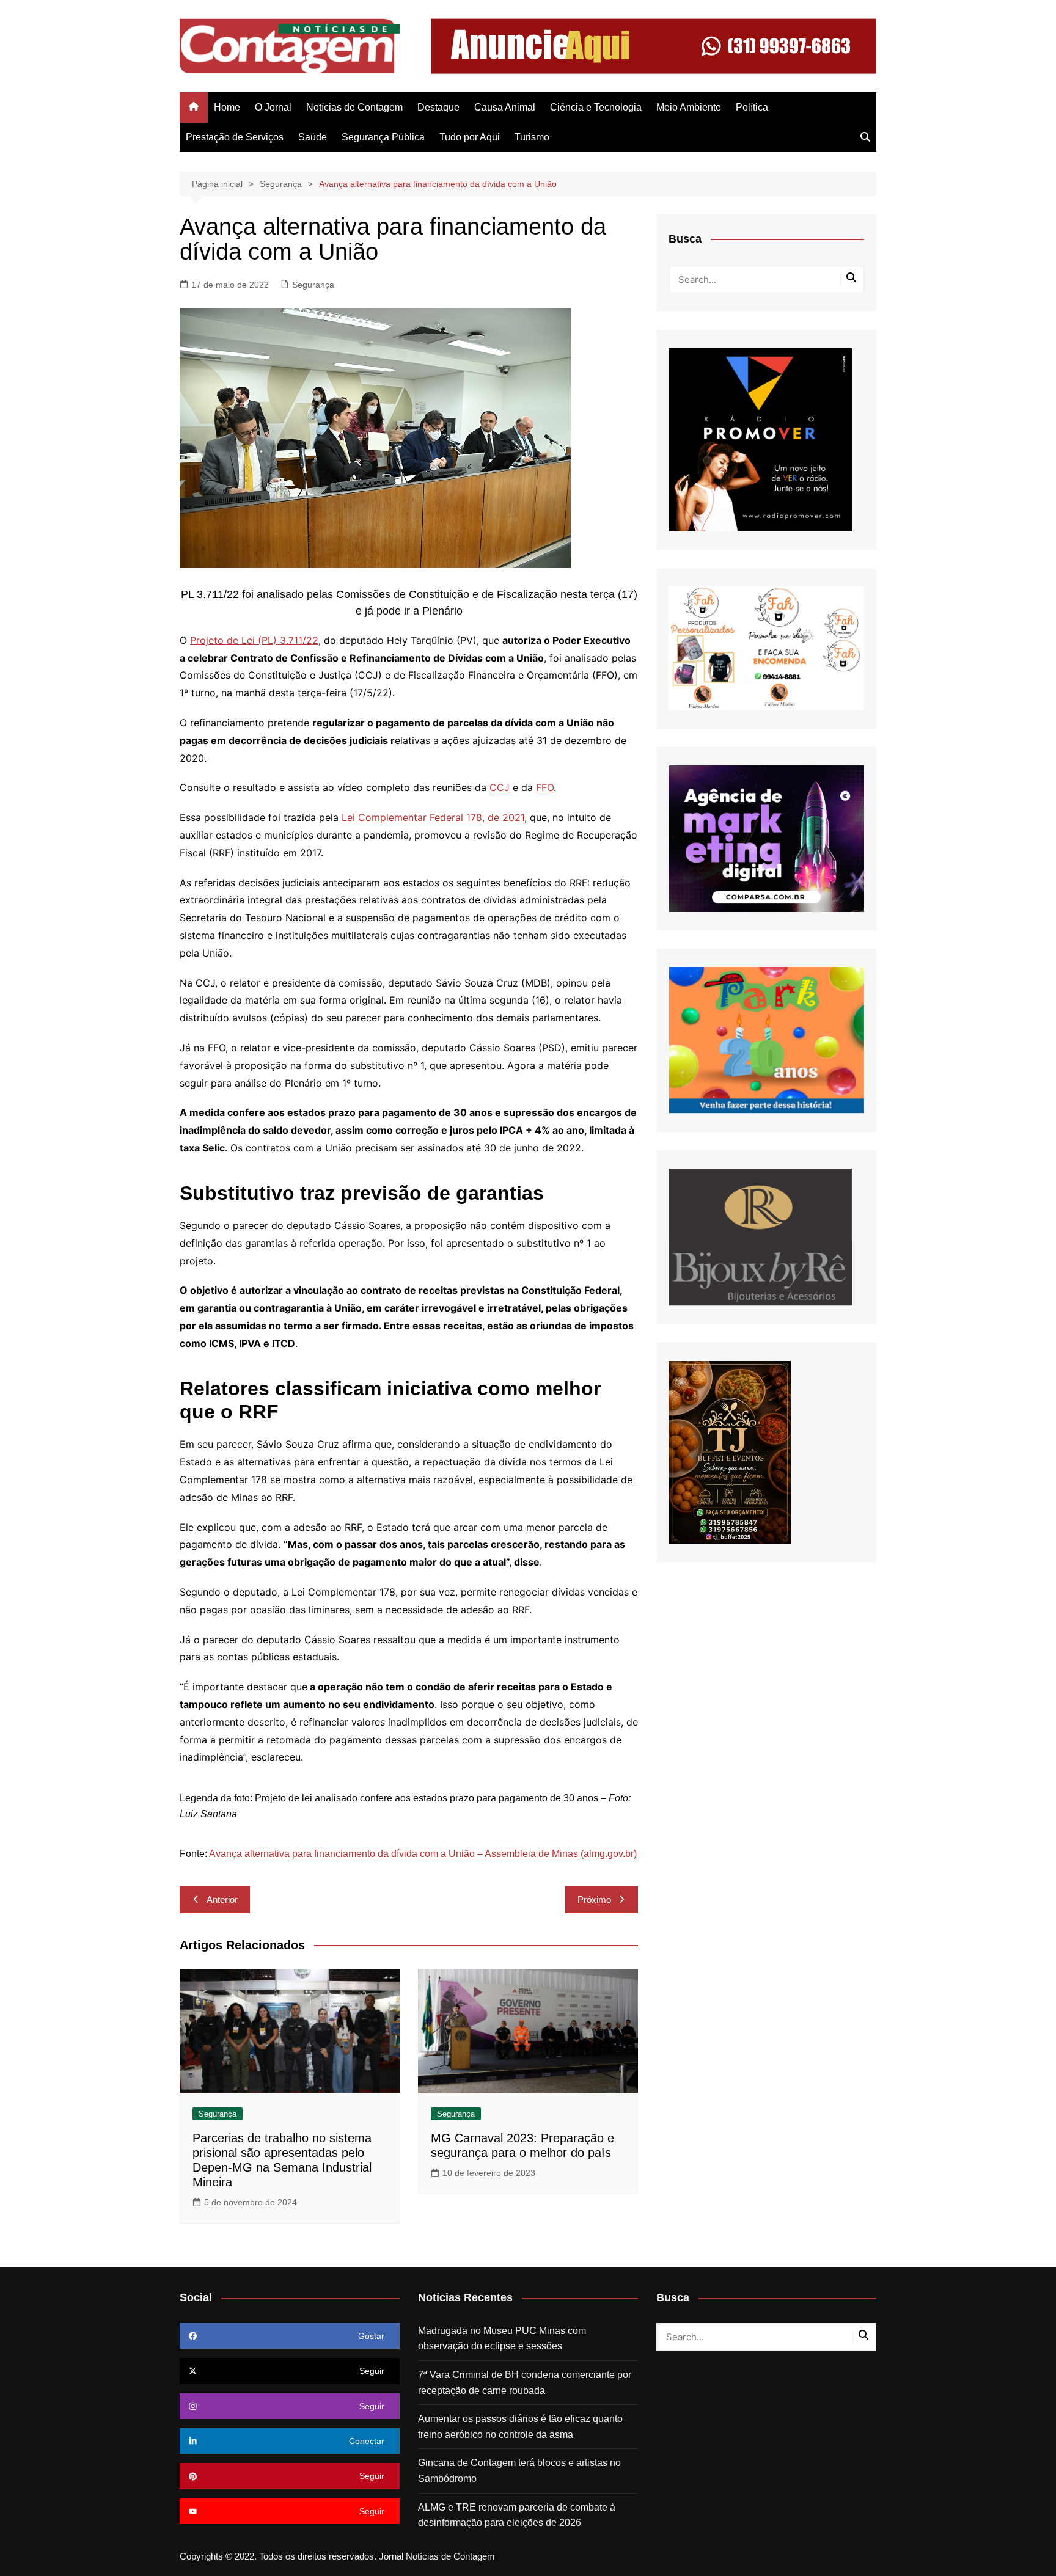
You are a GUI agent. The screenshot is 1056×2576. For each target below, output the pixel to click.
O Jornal (273, 107)
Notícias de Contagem (354, 107)
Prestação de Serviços (235, 137)
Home (227, 107)
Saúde (313, 137)
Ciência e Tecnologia (596, 107)
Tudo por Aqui (470, 137)
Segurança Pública (383, 137)
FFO (545, 787)
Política (752, 107)
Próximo (594, 1899)
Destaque (438, 107)
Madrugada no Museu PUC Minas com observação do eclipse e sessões (502, 2339)
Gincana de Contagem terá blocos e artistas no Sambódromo (519, 2471)
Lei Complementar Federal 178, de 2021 (433, 817)
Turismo (532, 137)
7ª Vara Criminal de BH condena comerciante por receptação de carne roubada (525, 2383)
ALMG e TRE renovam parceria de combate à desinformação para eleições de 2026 (517, 2515)
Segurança (313, 285)
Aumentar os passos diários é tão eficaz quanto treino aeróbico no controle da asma (520, 2427)
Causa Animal (505, 107)
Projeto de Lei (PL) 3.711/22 (254, 640)
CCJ (500, 787)
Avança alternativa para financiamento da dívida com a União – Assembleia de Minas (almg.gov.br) (423, 1854)
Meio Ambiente (689, 107)
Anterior (222, 1899)
